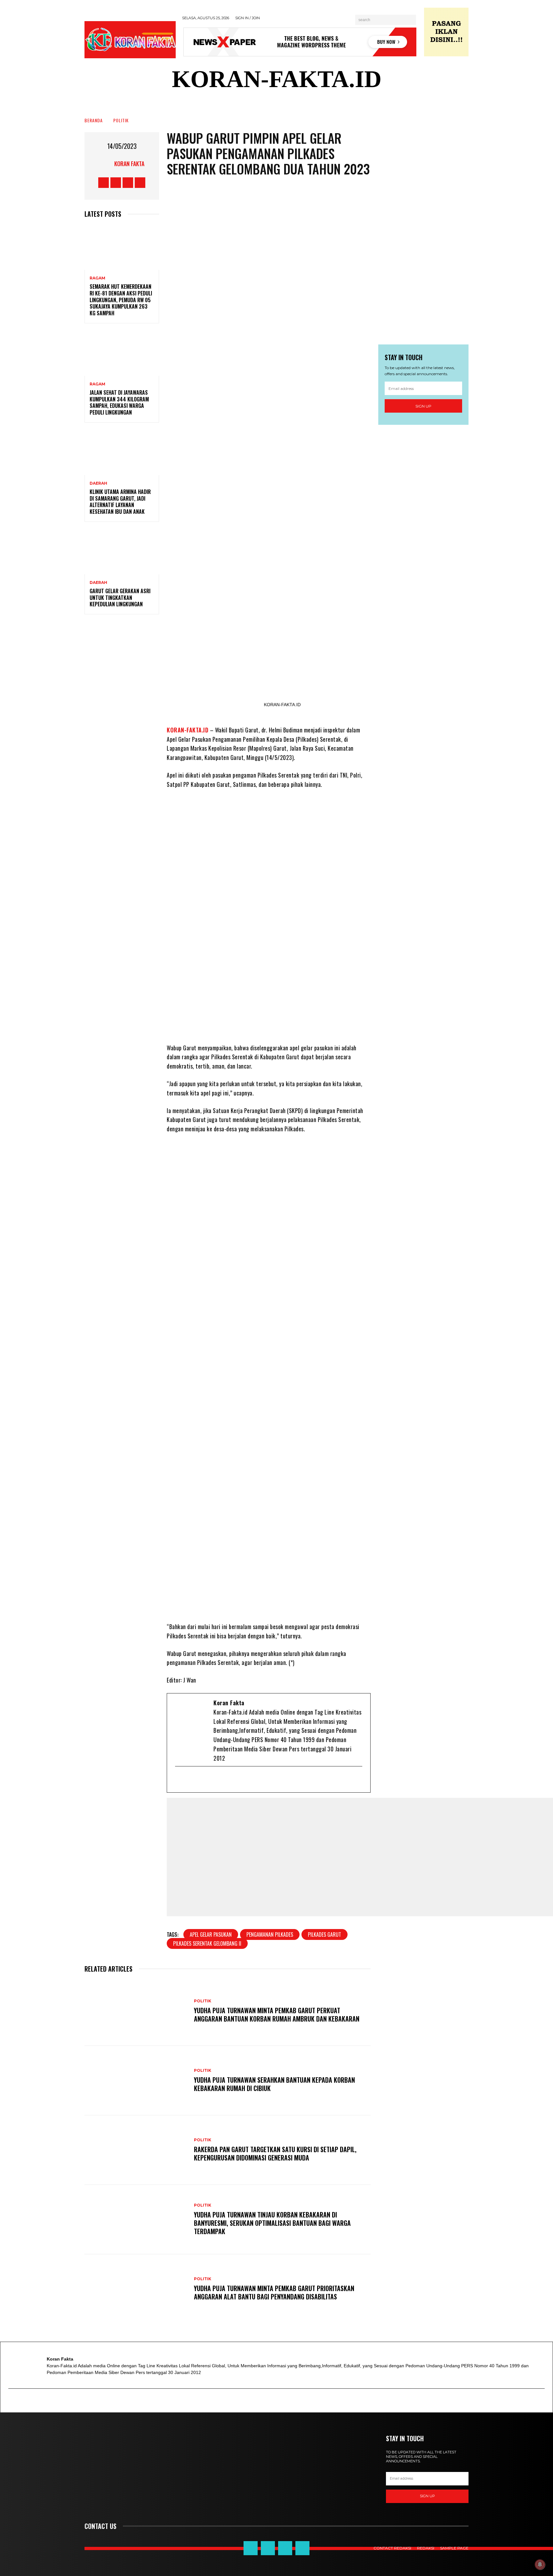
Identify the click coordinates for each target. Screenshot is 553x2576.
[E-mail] (180, 1780)
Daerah (98, 483)
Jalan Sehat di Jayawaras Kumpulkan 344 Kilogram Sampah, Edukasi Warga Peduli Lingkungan (119, 402)
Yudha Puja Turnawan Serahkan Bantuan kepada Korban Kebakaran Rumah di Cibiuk (274, 2084)
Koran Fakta (129, 164)
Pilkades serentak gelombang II (207, 1943)
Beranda (94, 120)
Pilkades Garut (325, 1934)
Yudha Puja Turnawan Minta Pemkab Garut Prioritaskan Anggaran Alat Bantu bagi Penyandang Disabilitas (274, 2292)
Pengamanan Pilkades (270, 1934)
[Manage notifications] (540, 2564)
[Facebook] (191, 1780)
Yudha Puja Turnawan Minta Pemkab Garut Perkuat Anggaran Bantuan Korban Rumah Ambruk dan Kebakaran (277, 2015)
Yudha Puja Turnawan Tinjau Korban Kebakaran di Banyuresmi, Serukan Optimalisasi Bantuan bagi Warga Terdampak (272, 2223)
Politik (121, 120)
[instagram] (222, 1780)
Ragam (97, 278)
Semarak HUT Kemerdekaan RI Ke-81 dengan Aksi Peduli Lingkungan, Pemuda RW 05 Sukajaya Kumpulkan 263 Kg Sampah (121, 300)
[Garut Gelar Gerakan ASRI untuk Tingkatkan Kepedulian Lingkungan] (122, 552)
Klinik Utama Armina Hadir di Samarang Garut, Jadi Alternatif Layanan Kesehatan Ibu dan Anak (120, 502)
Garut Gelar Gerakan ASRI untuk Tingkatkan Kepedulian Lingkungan (120, 598)
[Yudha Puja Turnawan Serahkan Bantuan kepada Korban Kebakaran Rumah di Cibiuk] (136, 2081)
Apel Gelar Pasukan (211, 1934)
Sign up (423, 406)
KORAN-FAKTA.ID (188, 730)
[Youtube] (212, 1780)
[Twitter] (201, 1780)
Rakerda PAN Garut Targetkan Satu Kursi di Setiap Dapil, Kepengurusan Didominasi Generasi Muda (275, 2153)
